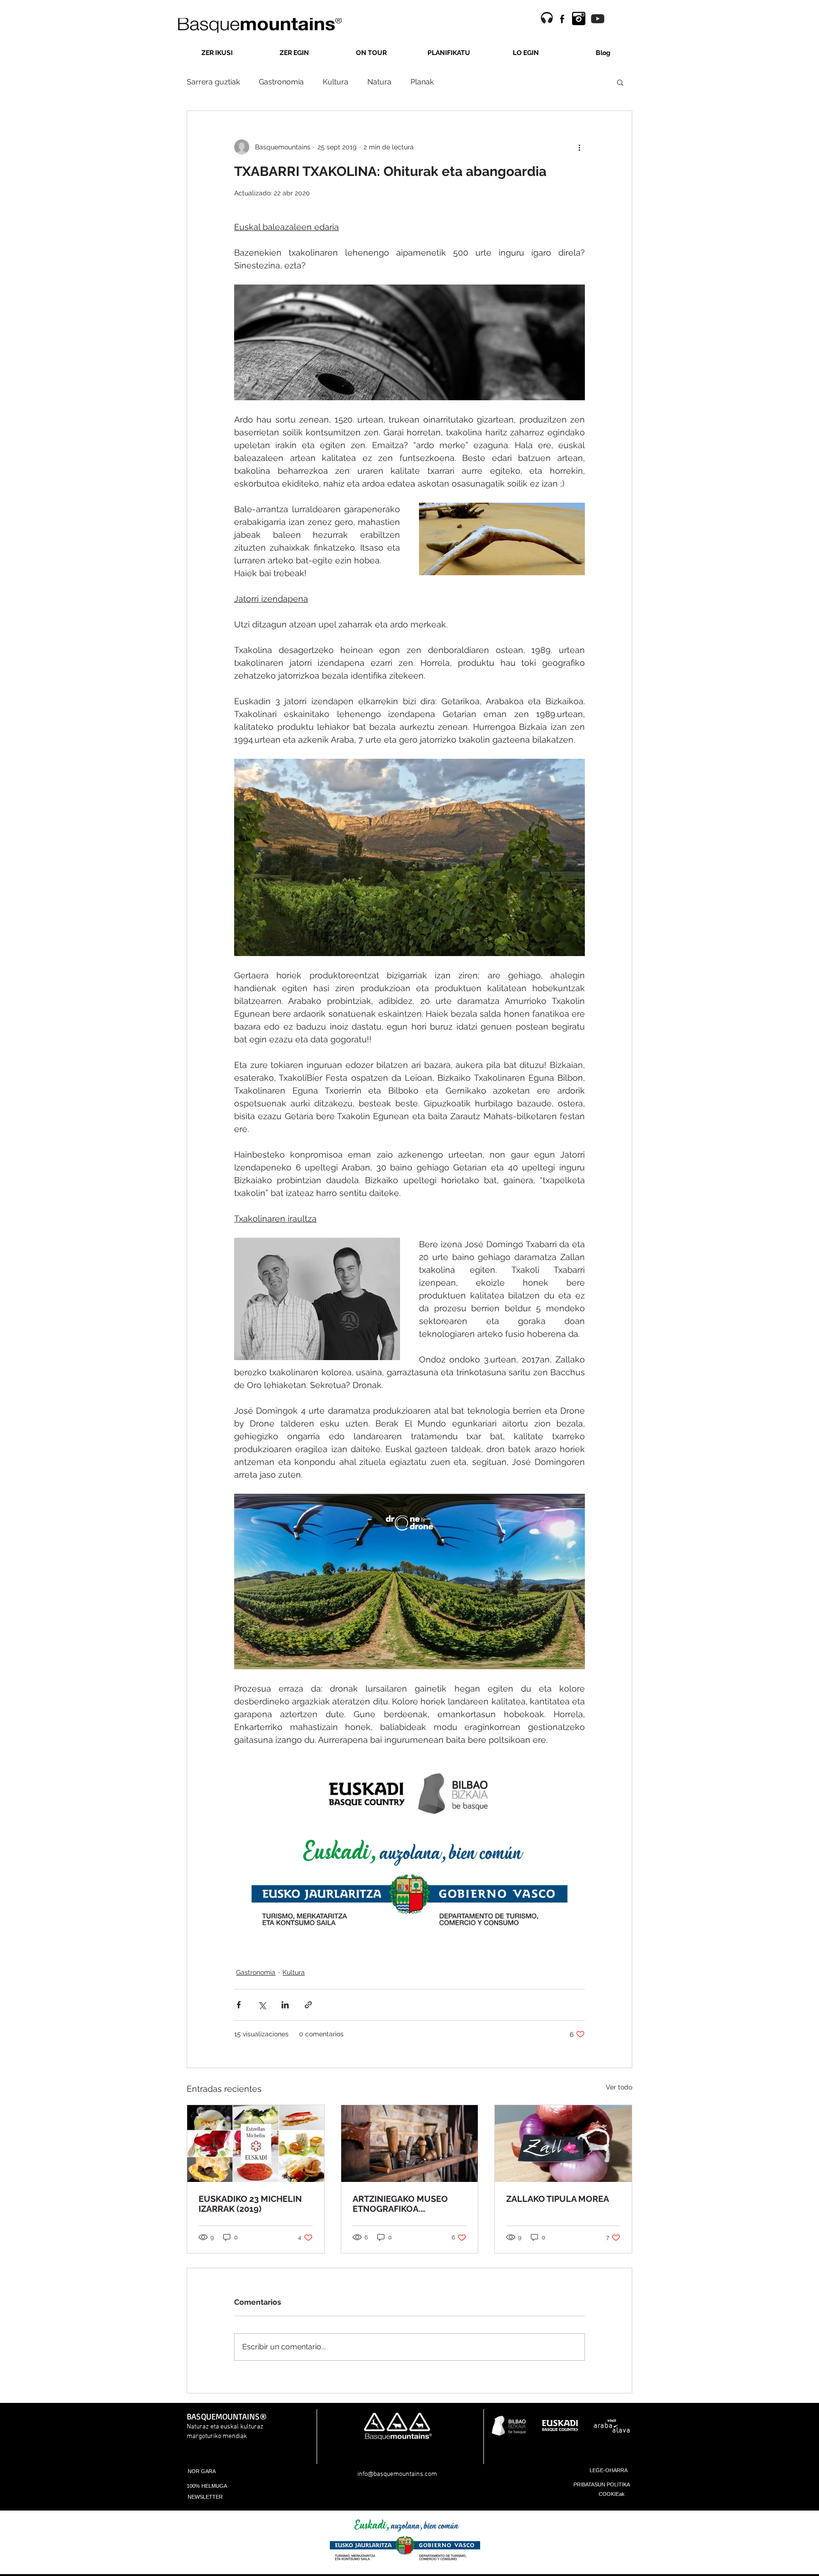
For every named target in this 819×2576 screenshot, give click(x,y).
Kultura (336, 82)
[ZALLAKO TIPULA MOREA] (563, 2144)
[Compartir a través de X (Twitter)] (262, 2005)
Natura (379, 82)
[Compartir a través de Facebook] (239, 2005)
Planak (422, 82)
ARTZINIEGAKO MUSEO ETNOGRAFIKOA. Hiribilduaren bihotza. (400, 2204)
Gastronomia (281, 82)
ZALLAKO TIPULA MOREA (558, 2199)
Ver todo (619, 2087)
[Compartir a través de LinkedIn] (285, 2005)
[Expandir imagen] (392, 1784)
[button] (620, 82)
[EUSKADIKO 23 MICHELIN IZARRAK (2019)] (256, 2144)
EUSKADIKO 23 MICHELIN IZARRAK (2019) (250, 2204)
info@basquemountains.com (397, 2474)
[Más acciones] (579, 147)
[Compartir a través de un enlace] (308, 2005)
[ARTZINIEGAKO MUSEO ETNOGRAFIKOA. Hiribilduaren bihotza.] (410, 2144)
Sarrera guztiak (213, 82)
